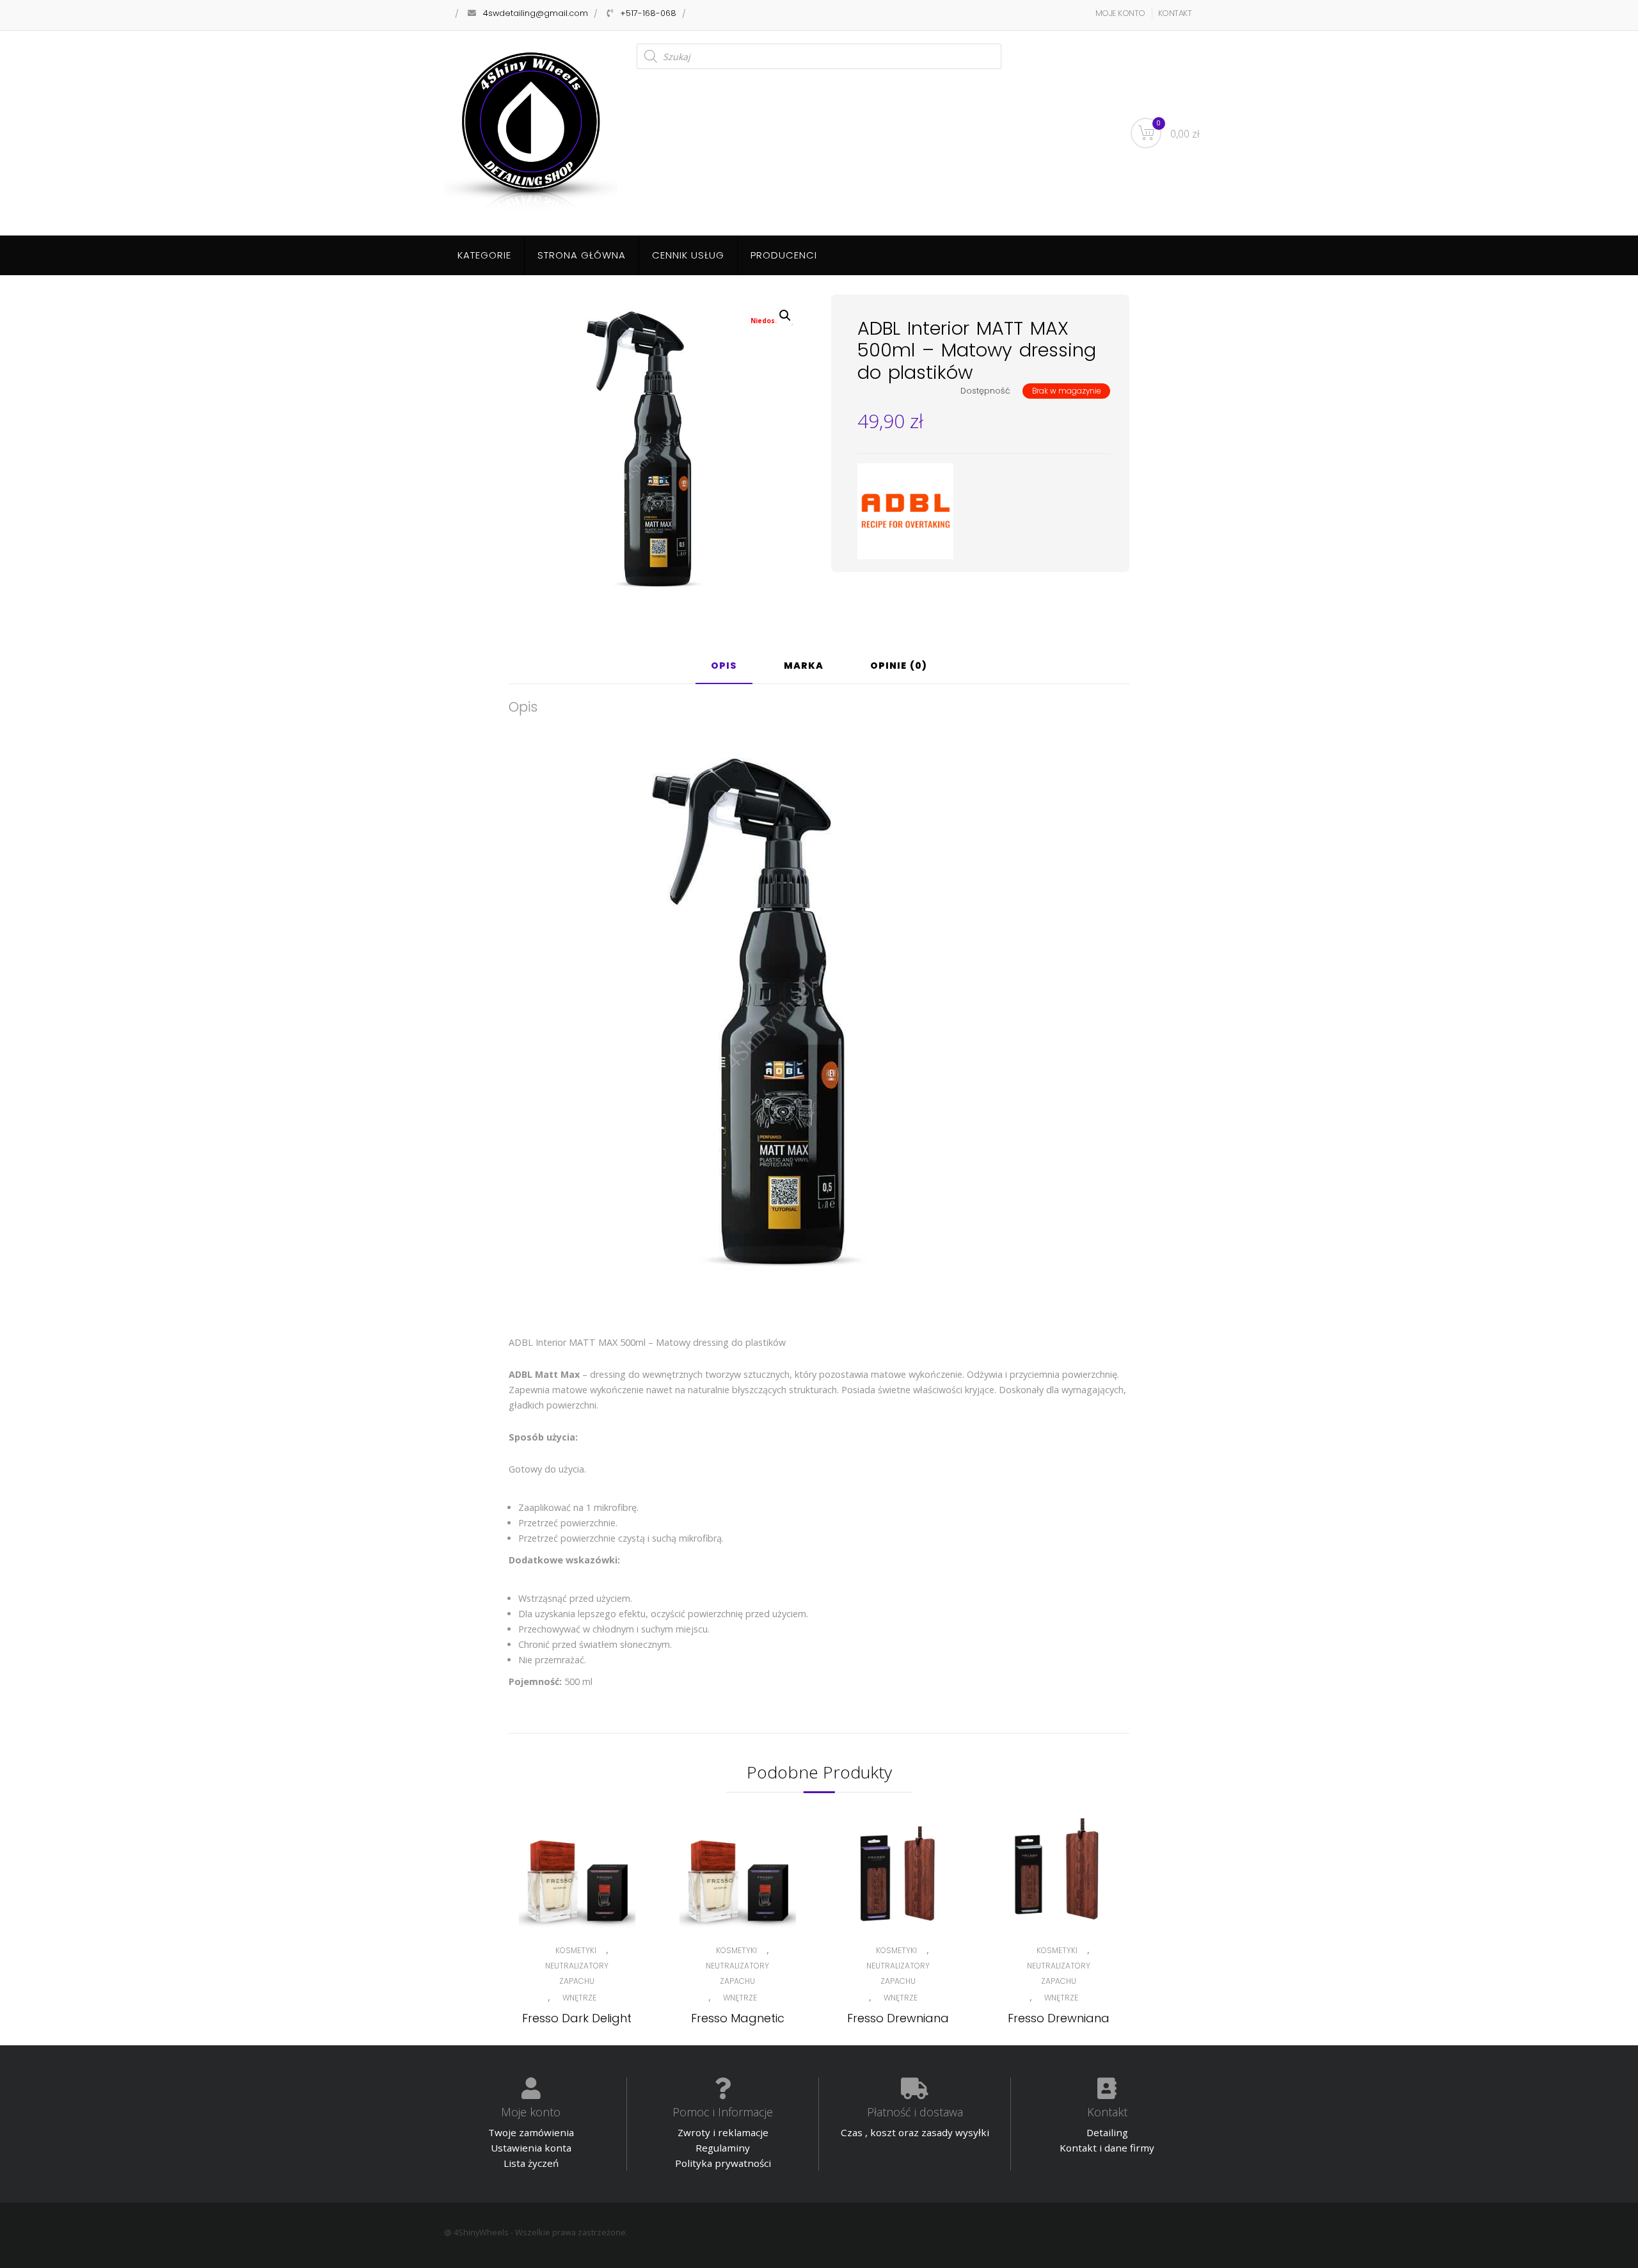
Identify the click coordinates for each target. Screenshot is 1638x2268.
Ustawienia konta (531, 2148)
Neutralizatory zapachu (577, 1973)
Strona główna (582, 255)
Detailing (1107, 2132)
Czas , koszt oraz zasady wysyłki (915, 2132)
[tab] (724, 671)
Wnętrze (579, 1998)
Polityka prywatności (723, 2163)
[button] (785, 315)
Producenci (784, 255)
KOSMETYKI (576, 1950)
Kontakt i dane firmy (1107, 2148)
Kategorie (484, 255)
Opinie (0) (899, 667)
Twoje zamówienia (531, 2132)
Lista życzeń (531, 2163)
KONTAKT (1175, 13)
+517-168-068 (648, 13)
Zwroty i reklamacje (723, 2132)
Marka (804, 667)
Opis (724, 667)
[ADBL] (905, 511)
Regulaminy (723, 2148)
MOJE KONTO (1120, 13)
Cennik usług (688, 255)
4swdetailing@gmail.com (536, 13)
